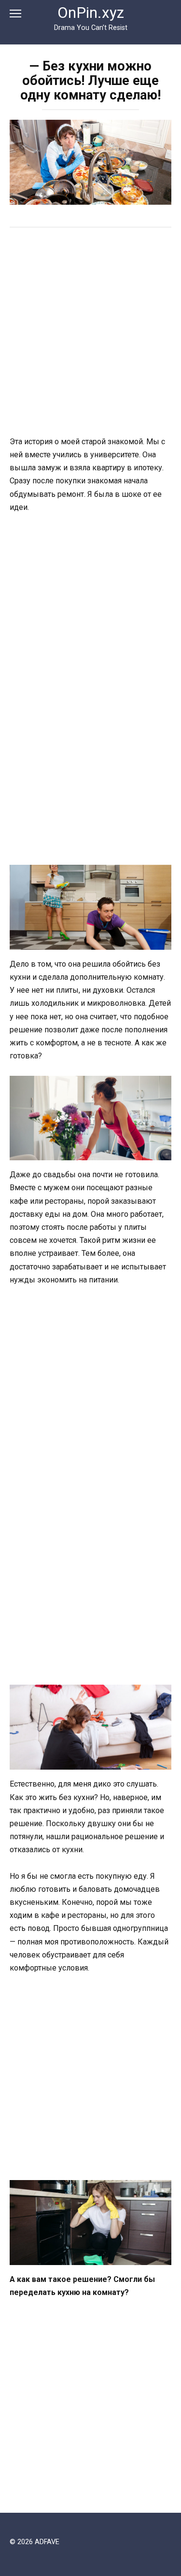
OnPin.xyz (91, 13)
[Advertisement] (90, 333)
